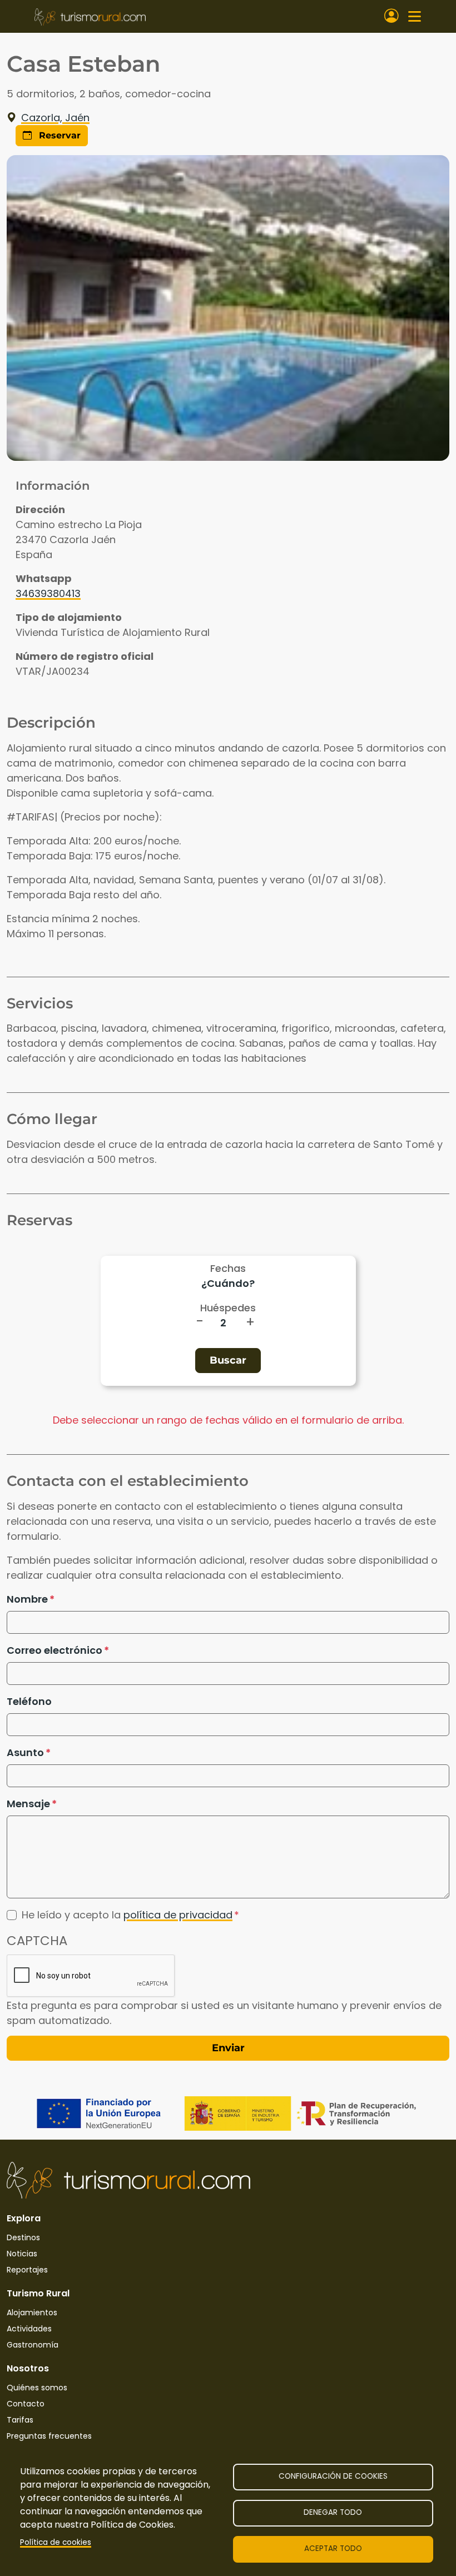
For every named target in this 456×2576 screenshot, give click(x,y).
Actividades (29, 2329)
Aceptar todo (333, 2548)
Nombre (27, 1599)
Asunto (25, 1752)
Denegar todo (333, 2512)
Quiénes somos (37, 2388)
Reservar (58, 135)
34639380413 (48, 593)
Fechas (228, 1268)
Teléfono (29, 1701)
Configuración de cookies (333, 2476)
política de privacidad (178, 1915)
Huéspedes (228, 1308)
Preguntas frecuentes (49, 2436)
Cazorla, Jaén (55, 118)
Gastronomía (33, 2345)
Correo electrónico (54, 1650)
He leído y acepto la (127, 1915)
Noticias (22, 2254)
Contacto (26, 2404)
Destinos (23, 2237)
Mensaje (28, 1804)
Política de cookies (56, 2542)
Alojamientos (32, 2313)
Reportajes (27, 2270)
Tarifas (20, 2420)
